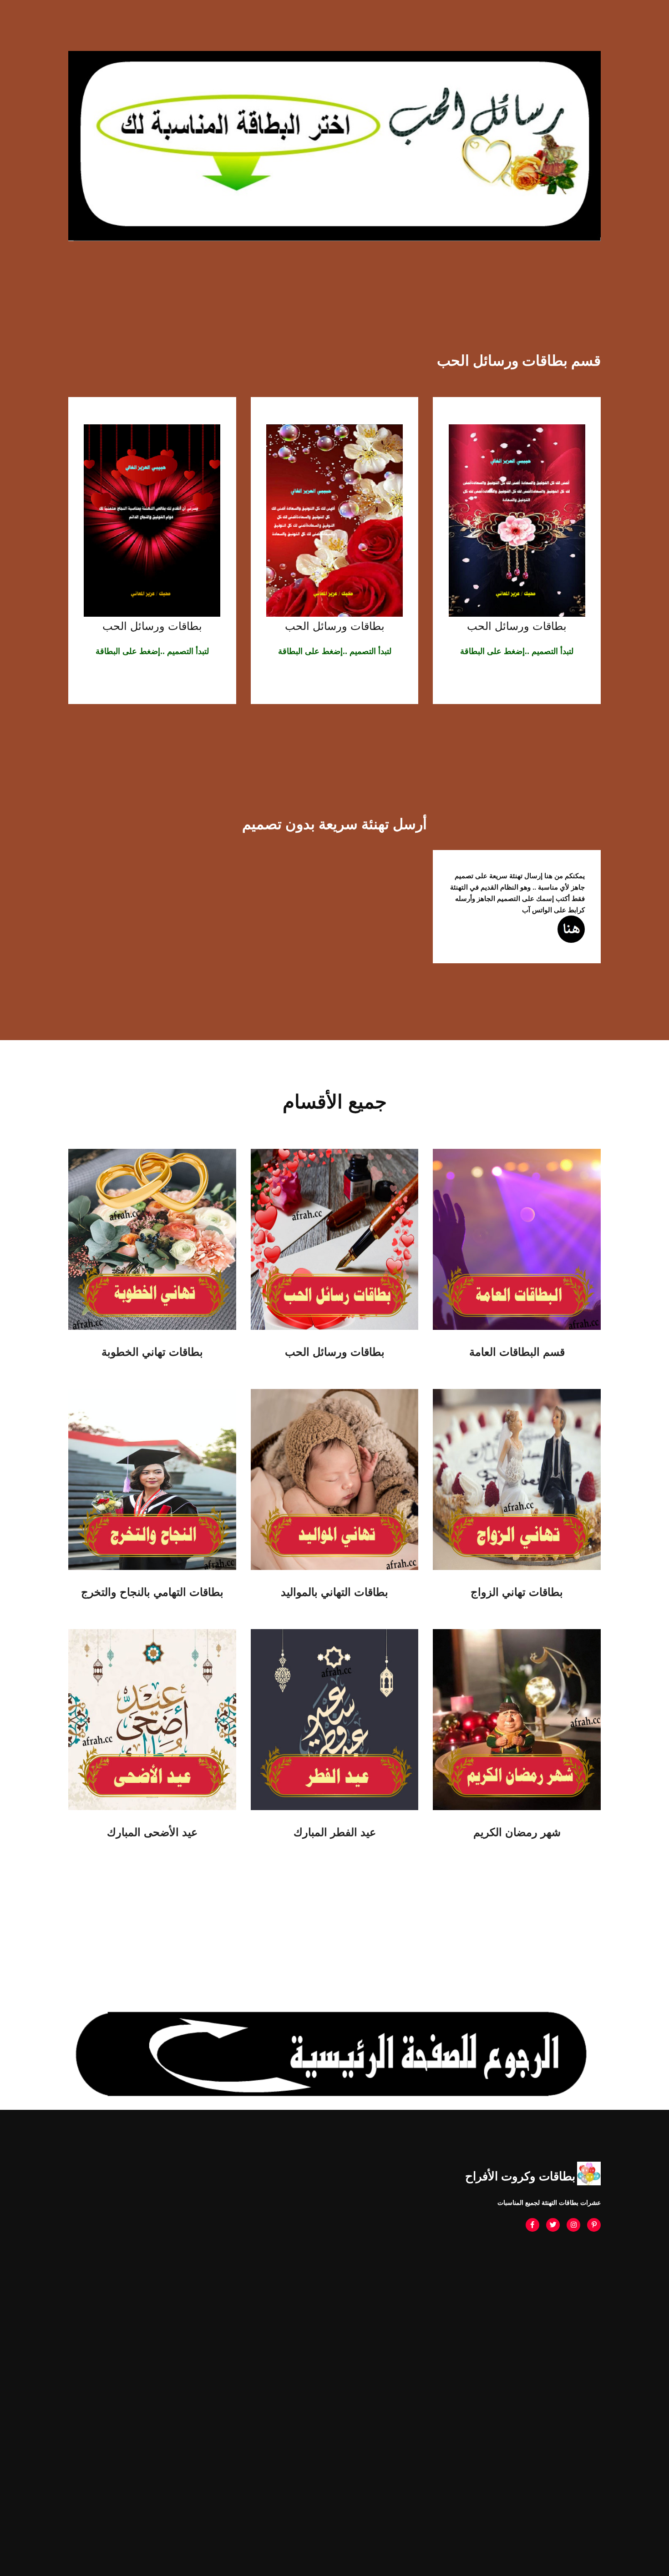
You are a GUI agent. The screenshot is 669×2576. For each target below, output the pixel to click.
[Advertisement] (334, 2316)
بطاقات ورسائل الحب (517, 626)
